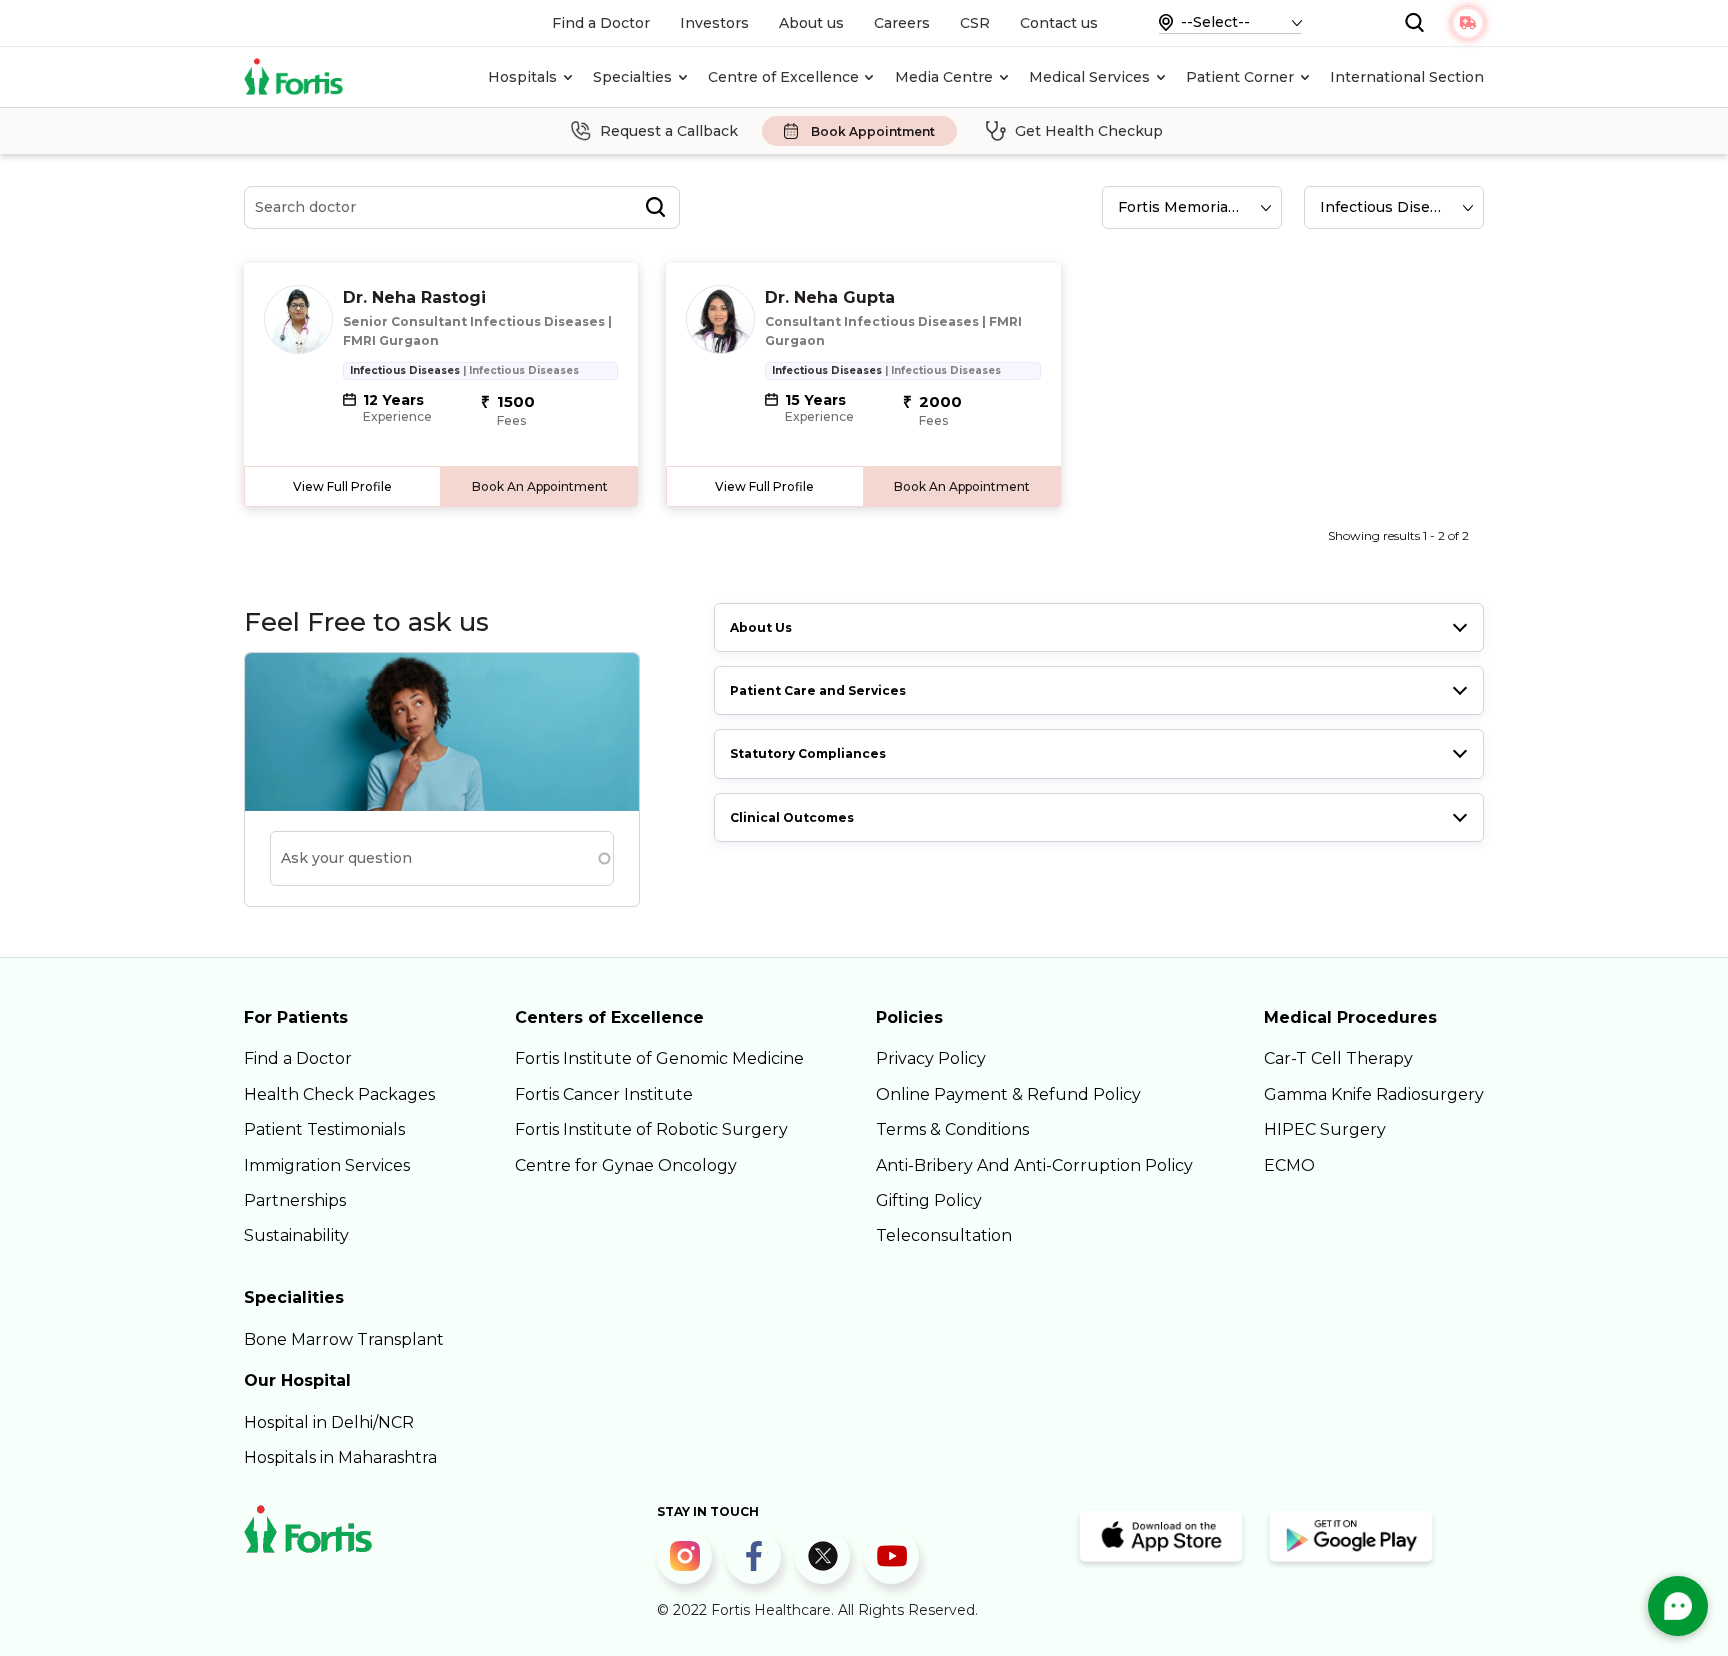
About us (811, 23)
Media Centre (944, 77)
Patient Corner (1240, 77)
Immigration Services (327, 1165)
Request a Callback (669, 131)
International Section (1407, 77)
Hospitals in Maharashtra (340, 1457)
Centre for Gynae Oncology (626, 1165)
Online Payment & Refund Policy (1008, 1094)
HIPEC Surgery (1325, 1129)
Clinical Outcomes (792, 817)
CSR (975, 23)
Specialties (632, 77)
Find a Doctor (601, 23)
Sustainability (296, 1235)
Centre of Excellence (783, 77)
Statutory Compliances (808, 753)
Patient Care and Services (818, 690)
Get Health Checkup (1089, 131)
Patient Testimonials (324, 1129)
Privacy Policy (931, 1058)
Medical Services (1089, 77)
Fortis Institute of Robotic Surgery (651, 1129)
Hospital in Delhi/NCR (329, 1422)
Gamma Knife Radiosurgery (1374, 1094)
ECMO (1289, 1165)
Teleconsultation (944, 1235)
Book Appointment (873, 131)
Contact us (1059, 23)
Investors (714, 23)
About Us (761, 627)
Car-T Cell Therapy (1338, 1058)
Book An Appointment (540, 486)
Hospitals (522, 77)
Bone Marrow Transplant (344, 1339)
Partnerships (295, 1200)
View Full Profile (342, 486)
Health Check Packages (339, 1094)
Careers (902, 23)
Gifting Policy (929, 1200)
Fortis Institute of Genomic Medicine (659, 1058)
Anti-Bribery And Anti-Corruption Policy (1034, 1165)
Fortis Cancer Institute (604, 1094)
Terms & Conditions (952, 1129)
